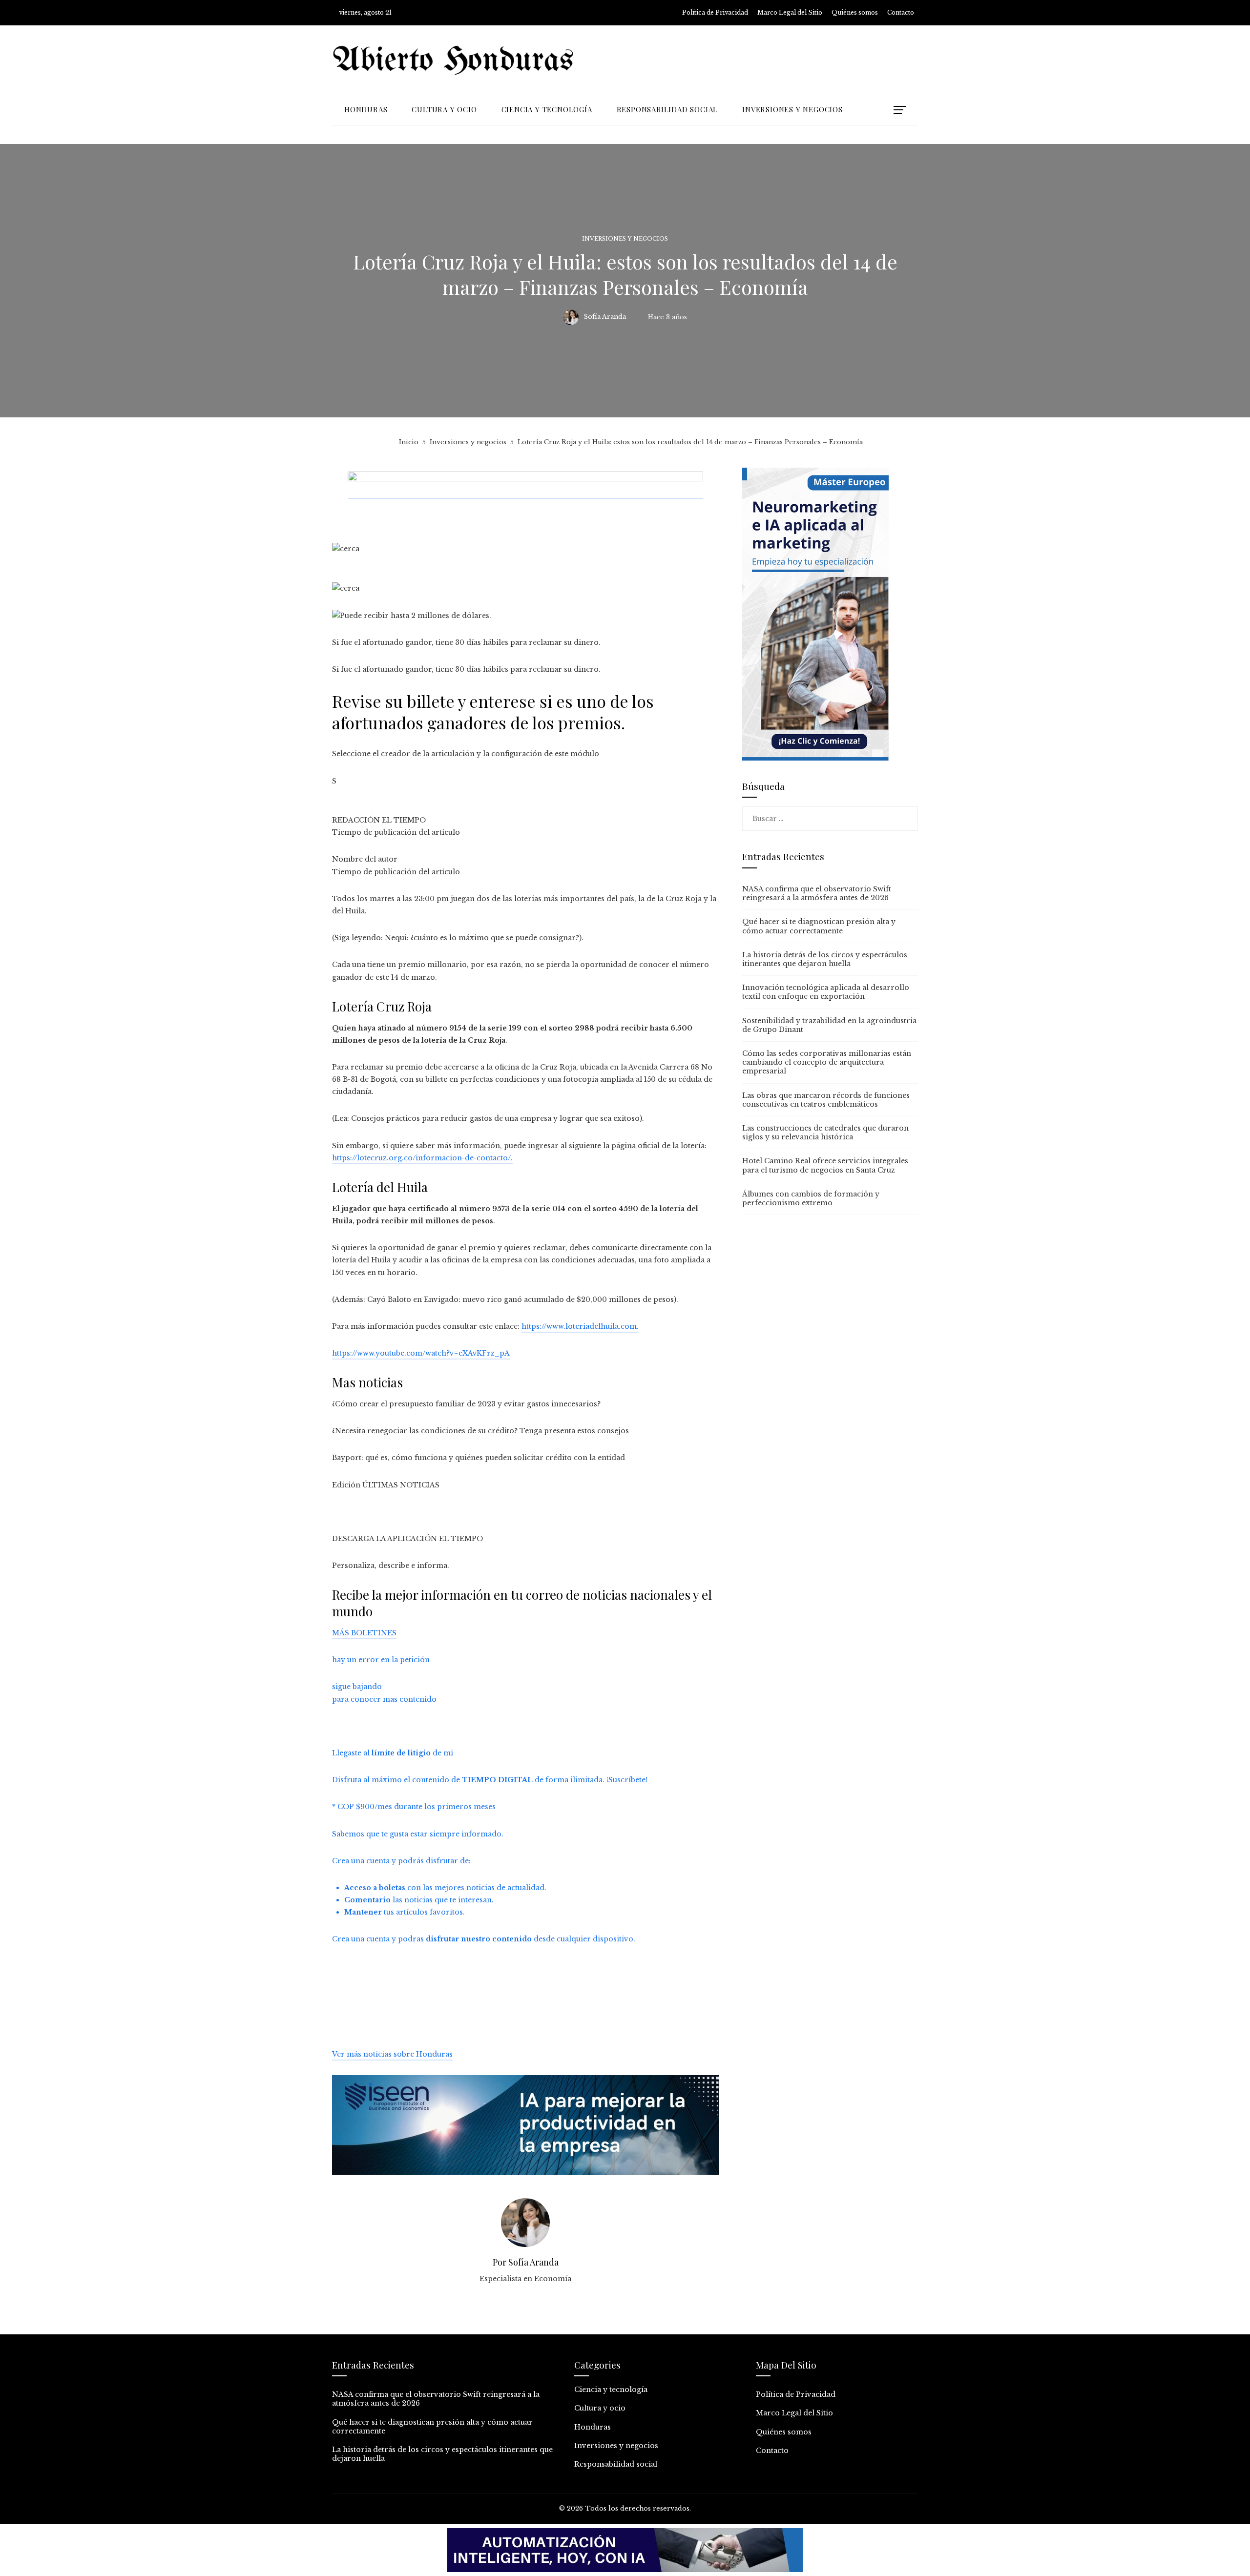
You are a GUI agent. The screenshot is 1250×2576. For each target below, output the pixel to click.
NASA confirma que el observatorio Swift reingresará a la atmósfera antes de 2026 (817, 893)
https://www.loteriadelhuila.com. (580, 1326)
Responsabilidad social (616, 2464)
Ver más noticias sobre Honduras (392, 2054)
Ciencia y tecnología (611, 2390)
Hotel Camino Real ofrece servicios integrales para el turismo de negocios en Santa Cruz (825, 1165)
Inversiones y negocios (625, 239)
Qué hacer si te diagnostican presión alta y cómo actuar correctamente (819, 926)
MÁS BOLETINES (364, 1633)
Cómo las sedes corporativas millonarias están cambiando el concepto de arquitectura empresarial (827, 1062)
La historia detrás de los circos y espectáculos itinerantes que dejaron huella (825, 959)
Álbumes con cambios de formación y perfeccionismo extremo (811, 1198)
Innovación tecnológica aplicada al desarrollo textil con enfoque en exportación (826, 992)
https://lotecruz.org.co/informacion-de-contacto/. (422, 1158)
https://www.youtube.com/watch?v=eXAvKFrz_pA (421, 1353)
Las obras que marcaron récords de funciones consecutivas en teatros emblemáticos (826, 1100)
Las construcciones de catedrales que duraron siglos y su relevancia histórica (825, 1133)
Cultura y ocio (600, 2408)
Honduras (593, 2427)
